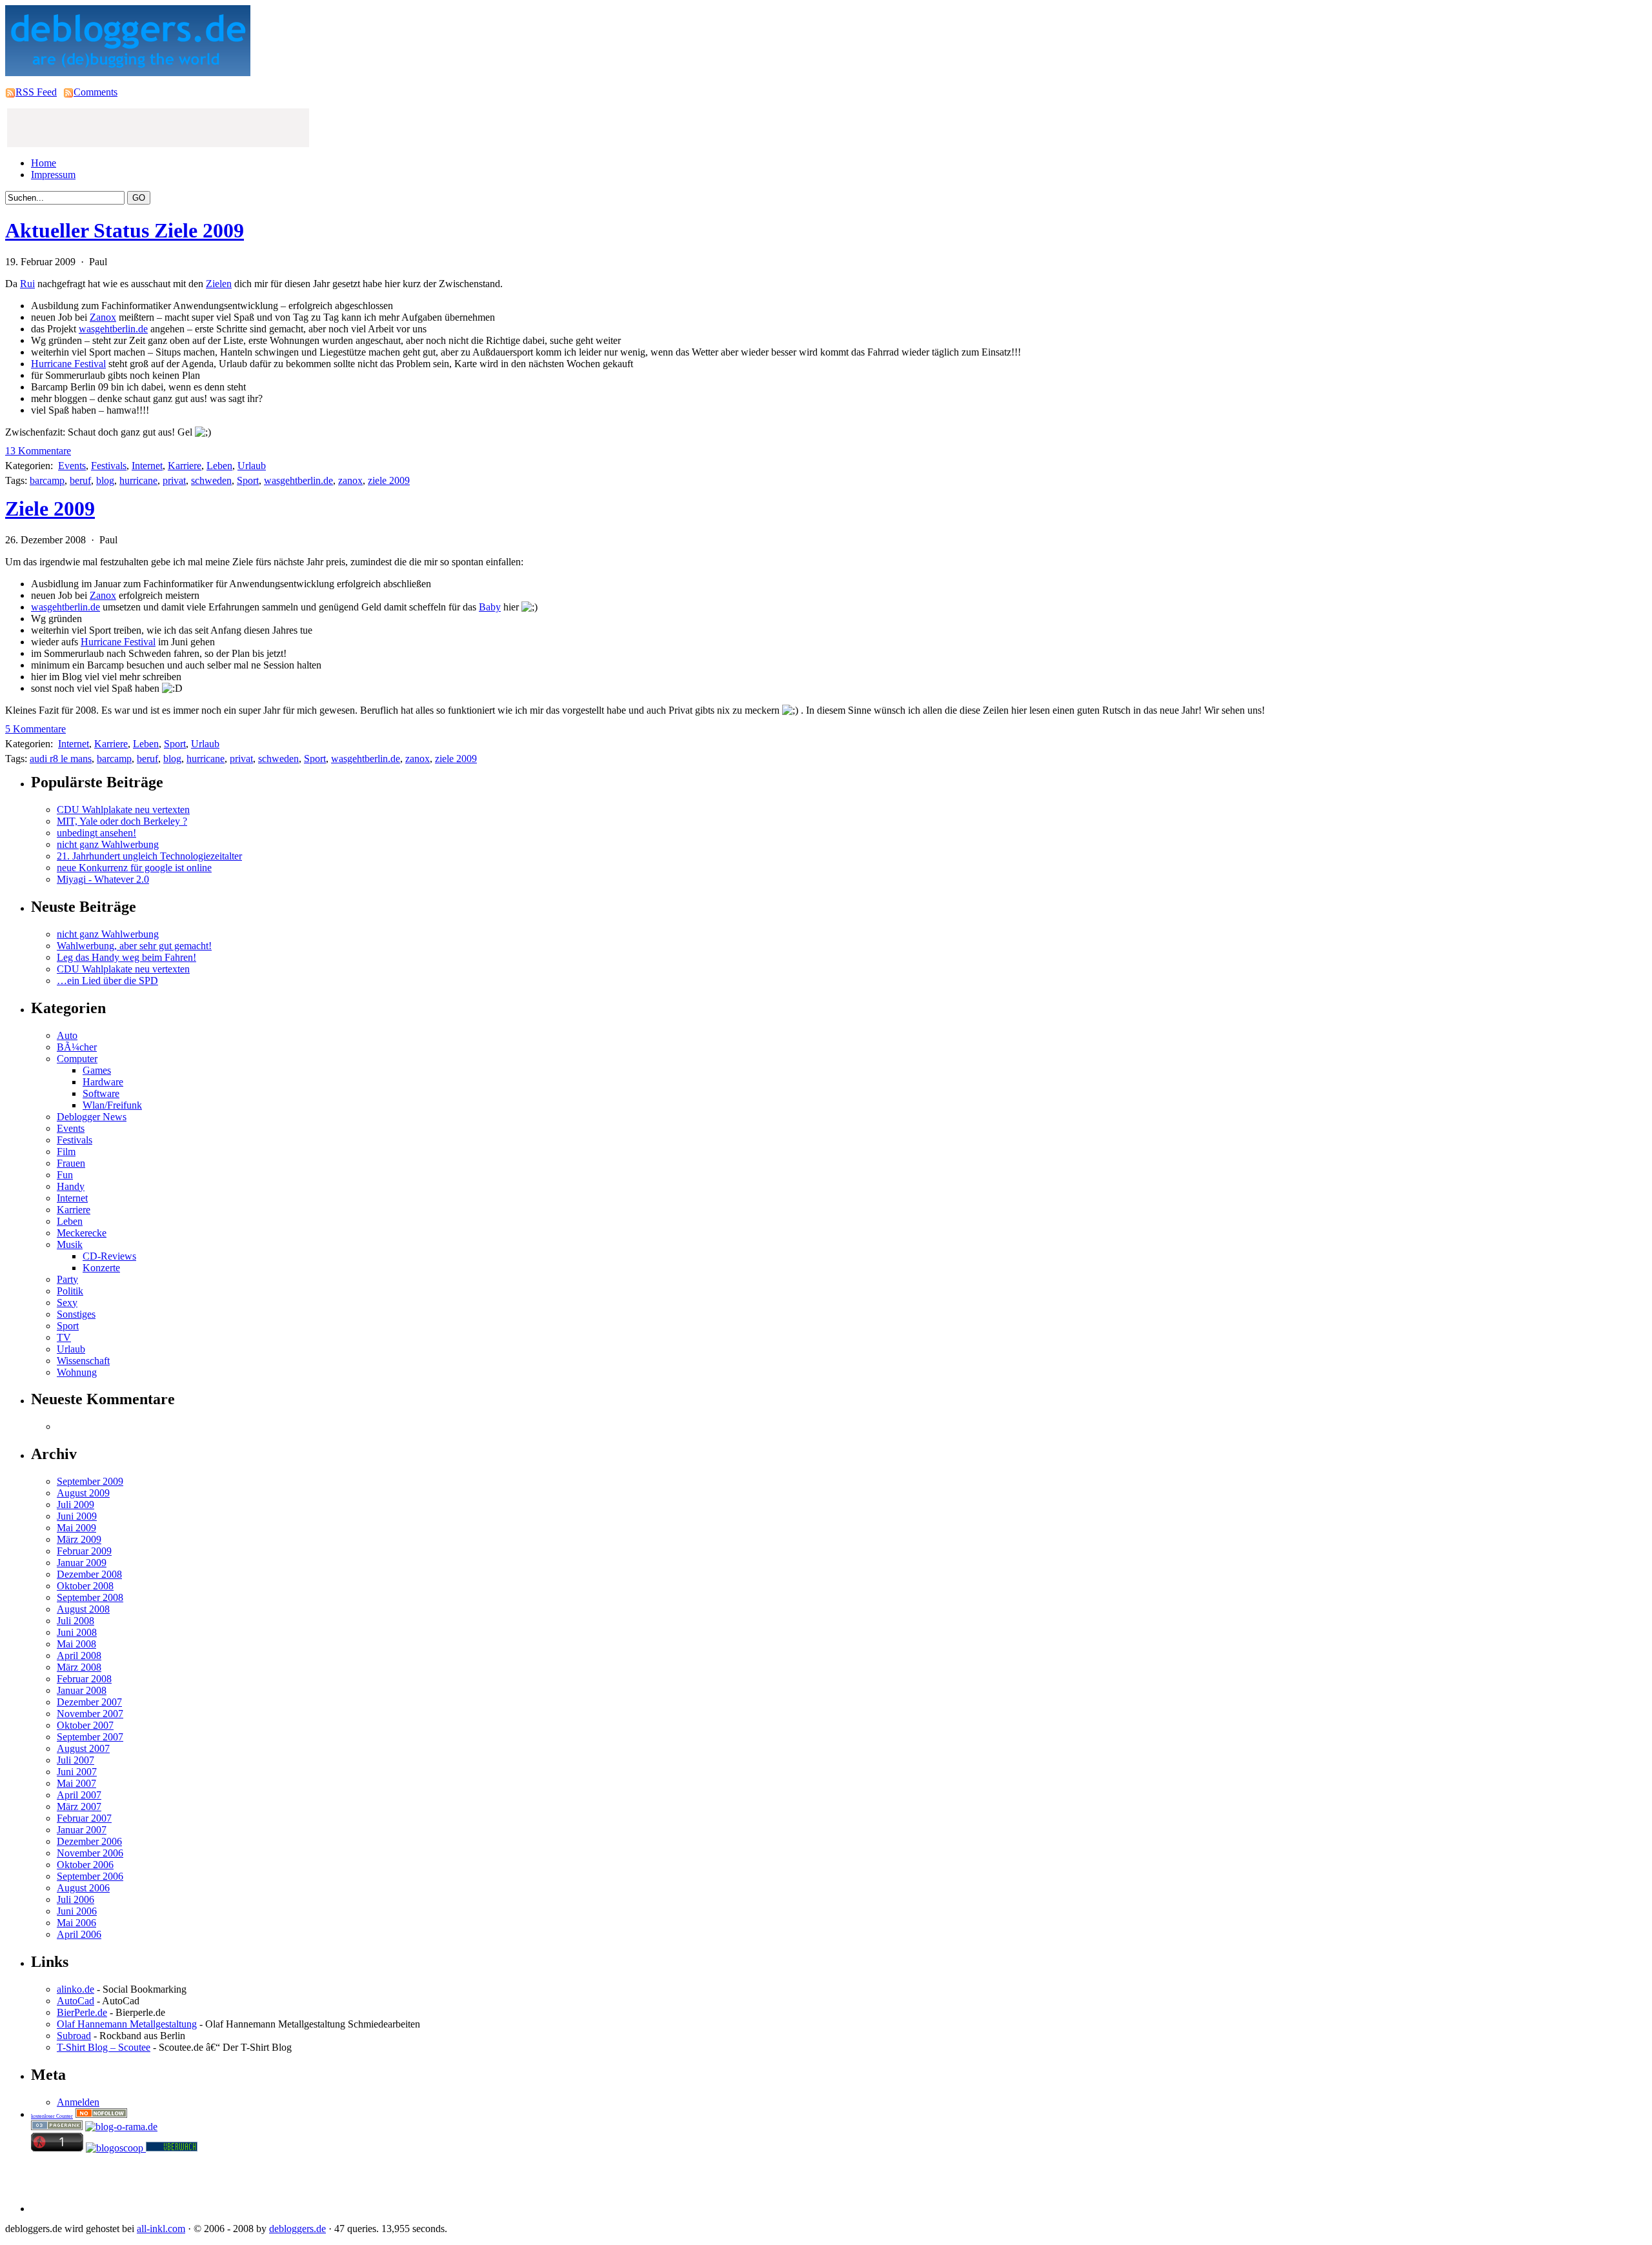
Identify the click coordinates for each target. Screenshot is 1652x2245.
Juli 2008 (76, 1621)
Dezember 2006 (89, 1841)
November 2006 (90, 1853)
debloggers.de (297, 2229)
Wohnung (77, 1372)
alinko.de (76, 1989)
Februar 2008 (84, 1679)
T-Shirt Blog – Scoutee (104, 2047)
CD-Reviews (109, 1256)
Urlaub (252, 466)
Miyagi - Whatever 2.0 (103, 879)
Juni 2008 (77, 1632)
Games (97, 1070)
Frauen (71, 1163)
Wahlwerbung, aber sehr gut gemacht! (134, 946)
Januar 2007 (82, 1830)
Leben (219, 466)
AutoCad (76, 2001)
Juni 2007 (77, 1772)
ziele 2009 (389, 480)
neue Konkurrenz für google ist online (134, 868)
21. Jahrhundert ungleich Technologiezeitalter (149, 856)
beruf (80, 480)
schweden (211, 480)
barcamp (47, 480)
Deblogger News (92, 1117)
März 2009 (79, 1539)
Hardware (103, 1082)
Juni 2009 (77, 1516)
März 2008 (79, 1667)
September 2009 (90, 1481)
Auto (67, 1035)
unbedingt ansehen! (96, 833)
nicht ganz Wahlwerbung (108, 844)
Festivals (109, 466)
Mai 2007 (76, 1783)
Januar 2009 (82, 1563)
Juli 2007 (76, 1760)
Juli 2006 (76, 1899)
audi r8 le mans (61, 759)
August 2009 (83, 1493)
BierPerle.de (82, 2012)
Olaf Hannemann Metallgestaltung (127, 2024)
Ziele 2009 (50, 508)
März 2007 (79, 1807)
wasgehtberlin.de (113, 329)
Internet (147, 466)
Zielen (219, 284)
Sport (248, 480)
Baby (490, 607)
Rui (27, 284)
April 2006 (79, 1934)
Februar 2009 (84, 1551)
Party (67, 1279)
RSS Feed (36, 92)
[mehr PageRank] (57, 2127)
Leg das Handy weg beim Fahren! (126, 957)
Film (66, 1152)
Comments (96, 92)
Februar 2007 (84, 1818)
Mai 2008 (76, 1644)
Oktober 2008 (85, 1586)
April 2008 (79, 1656)
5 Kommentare (35, 729)
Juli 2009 (76, 1505)
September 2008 (90, 1597)
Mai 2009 (76, 1528)
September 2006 (90, 1876)
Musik (70, 1244)
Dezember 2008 (89, 1574)
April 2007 (79, 1795)
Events (72, 466)
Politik (70, 1291)
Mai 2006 (76, 1923)
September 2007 (90, 1737)
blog (105, 480)
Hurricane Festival (68, 364)
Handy (71, 1186)
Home (44, 163)
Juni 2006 (77, 1911)
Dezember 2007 (89, 1702)
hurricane (138, 480)
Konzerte (101, 1268)
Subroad (74, 2036)
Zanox (103, 317)
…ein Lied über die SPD (107, 981)
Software (101, 1093)
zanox (350, 480)
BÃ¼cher (77, 1047)
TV (64, 1337)
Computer (77, 1059)
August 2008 (83, 1609)
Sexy (67, 1303)
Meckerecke (82, 1233)
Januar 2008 (82, 1690)
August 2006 (83, 1888)
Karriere (185, 466)
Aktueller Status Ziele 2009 (125, 230)
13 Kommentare (38, 451)
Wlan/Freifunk (112, 1105)
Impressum (53, 175)
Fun (65, 1175)
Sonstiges (76, 1314)
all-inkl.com (161, 2229)
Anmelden (78, 2102)
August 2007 (83, 1748)
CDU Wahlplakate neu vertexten (123, 810)
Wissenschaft (83, 1361)
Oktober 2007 (85, 1725)
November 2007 (90, 1714)
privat (174, 480)
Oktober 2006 (85, 1865)
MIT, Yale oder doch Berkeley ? (122, 821)
